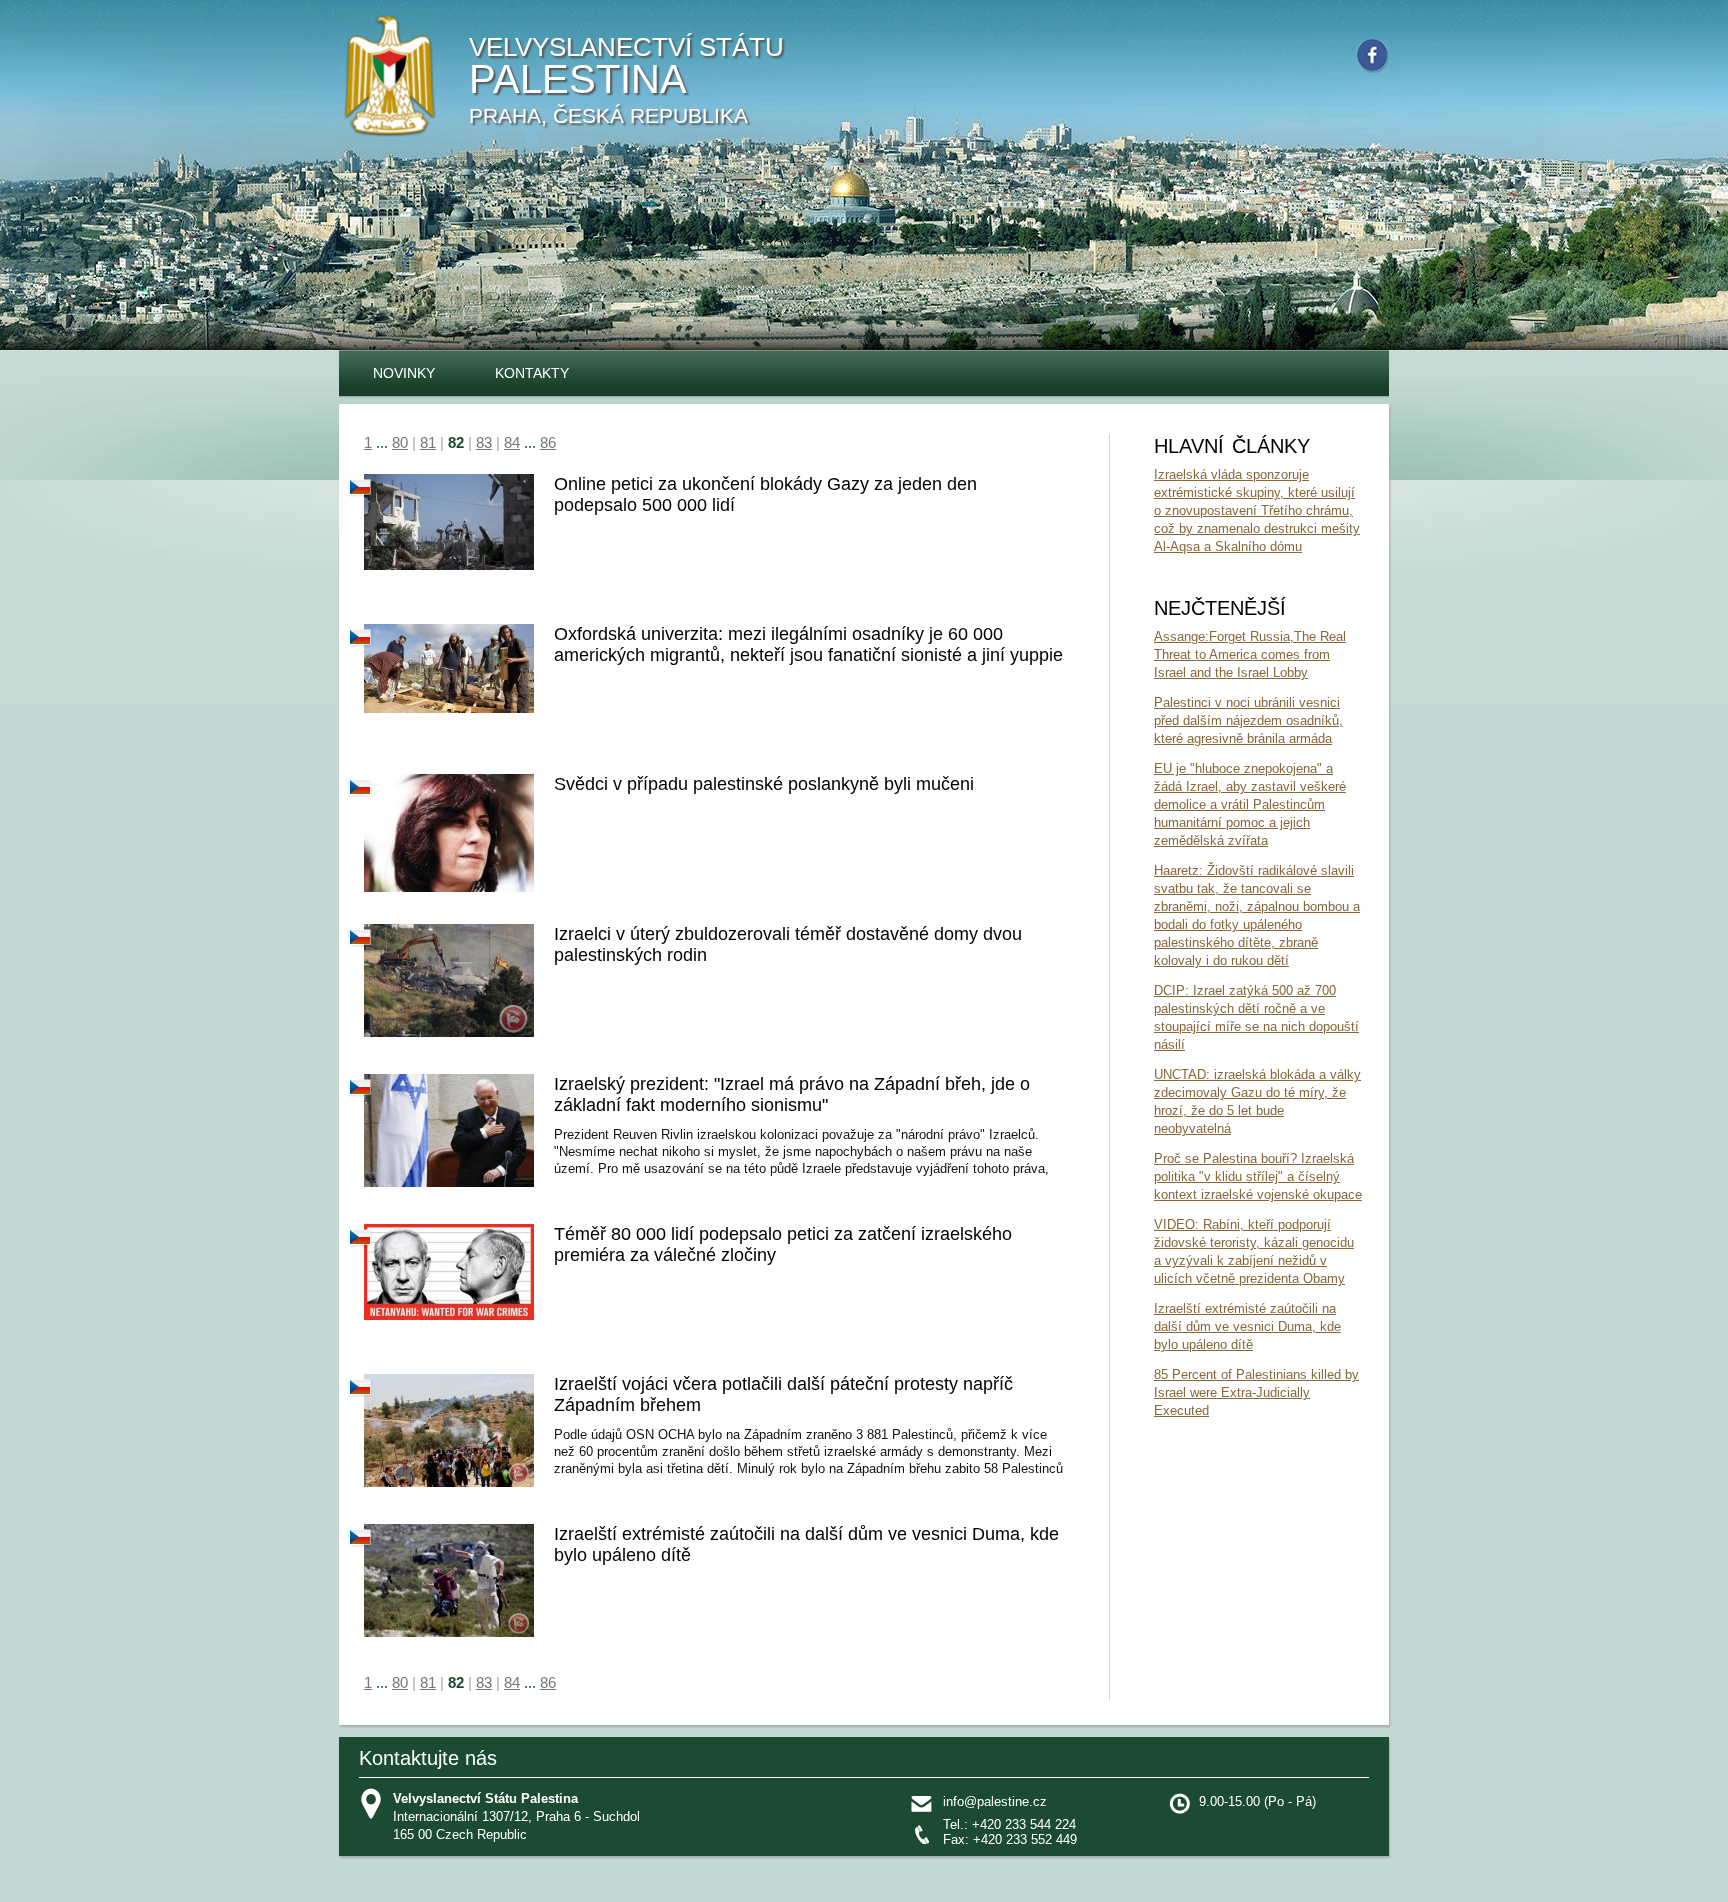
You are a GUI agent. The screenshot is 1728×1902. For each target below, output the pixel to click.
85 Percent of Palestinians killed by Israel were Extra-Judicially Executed (1256, 1392)
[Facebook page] (1375, 59)
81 (428, 442)
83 (484, 442)
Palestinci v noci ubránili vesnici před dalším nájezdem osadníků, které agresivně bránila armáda (1248, 720)
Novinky (404, 373)
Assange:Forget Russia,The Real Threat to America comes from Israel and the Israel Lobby (1250, 654)
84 (512, 442)
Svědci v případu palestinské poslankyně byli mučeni (764, 784)
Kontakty (532, 373)
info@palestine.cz (995, 1801)
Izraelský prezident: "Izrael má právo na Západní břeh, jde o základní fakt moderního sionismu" (792, 1094)
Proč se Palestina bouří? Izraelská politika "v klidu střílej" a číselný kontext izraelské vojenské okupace (1258, 1176)
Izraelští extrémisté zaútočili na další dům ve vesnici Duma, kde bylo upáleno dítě (1247, 1326)
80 (400, 442)
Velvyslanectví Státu (626, 79)
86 (548, 442)
